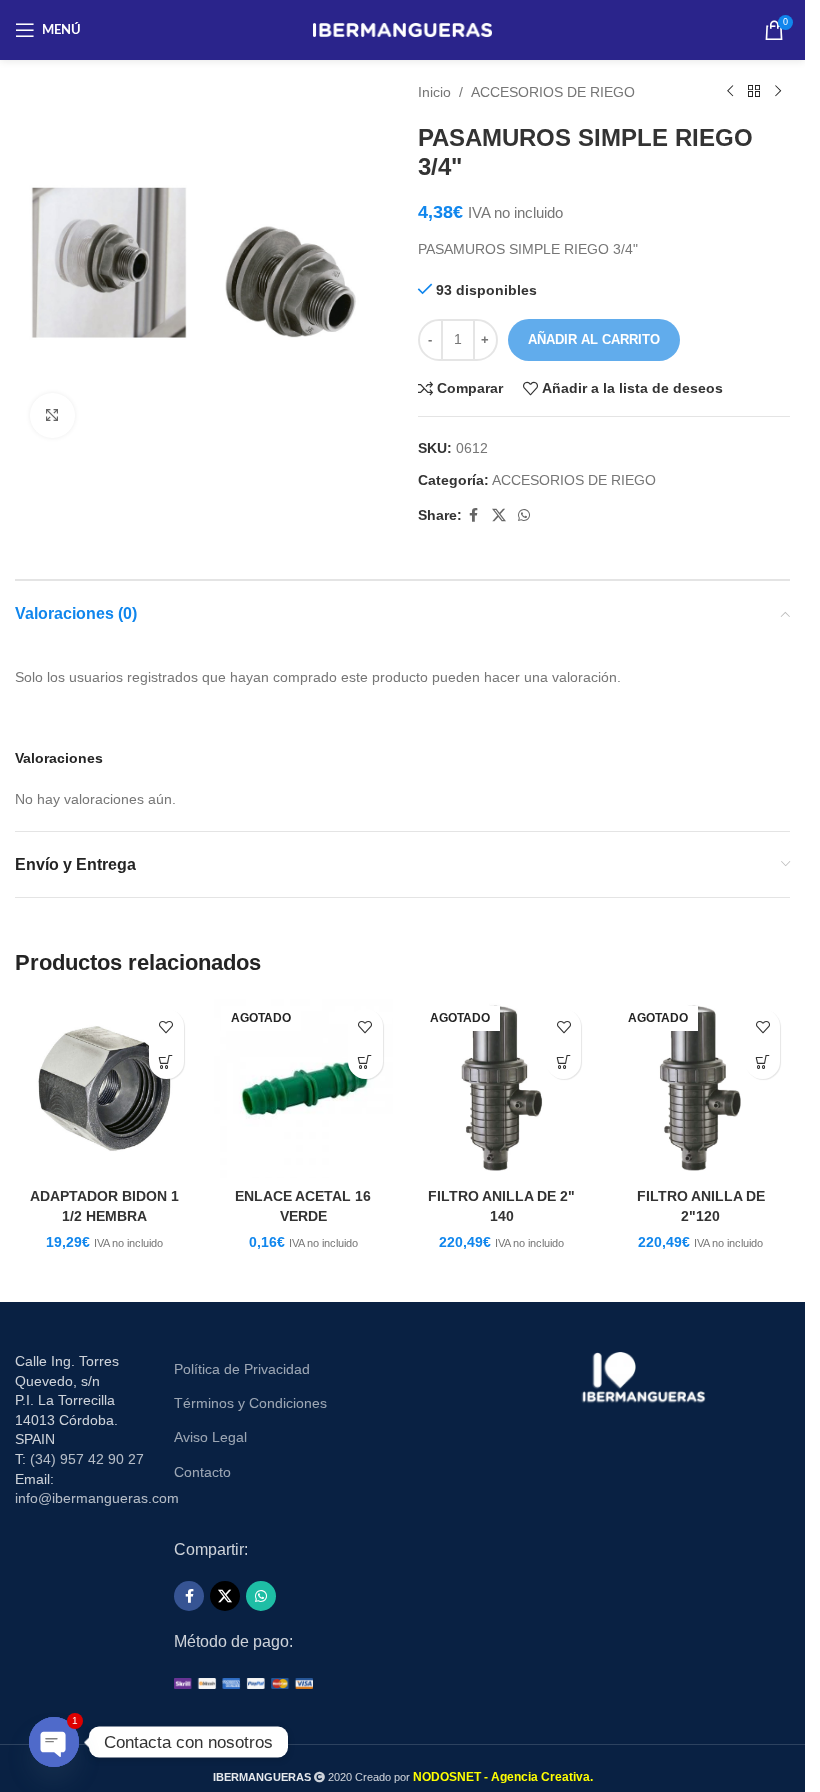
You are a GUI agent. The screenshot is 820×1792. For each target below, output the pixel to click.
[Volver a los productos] (754, 92)
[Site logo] (402, 29)
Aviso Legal (210, 1437)
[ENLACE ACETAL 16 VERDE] (303, 1088)
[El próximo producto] (778, 92)
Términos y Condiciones (250, 1403)
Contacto (202, 1472)
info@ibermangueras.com (97, 1498)
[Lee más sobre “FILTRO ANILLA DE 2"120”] (762, 1061)
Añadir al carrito (594, 339)
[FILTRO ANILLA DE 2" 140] (502, 1088)
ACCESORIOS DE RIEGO (553, 92)
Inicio (434, 92)
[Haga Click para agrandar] (52, 415)
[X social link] (499, 515)
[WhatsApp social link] (524, 515)
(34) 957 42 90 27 (87, 1459)
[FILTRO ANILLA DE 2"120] (700, 1088)
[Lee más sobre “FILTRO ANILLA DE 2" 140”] (563, 1061)
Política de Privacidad (242, 1369)
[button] (166, 1061)
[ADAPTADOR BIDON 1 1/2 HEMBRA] (104, 1088)
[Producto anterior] (730, 92)
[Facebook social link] (474, 515)
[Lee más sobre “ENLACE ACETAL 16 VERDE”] (365, 1061)
